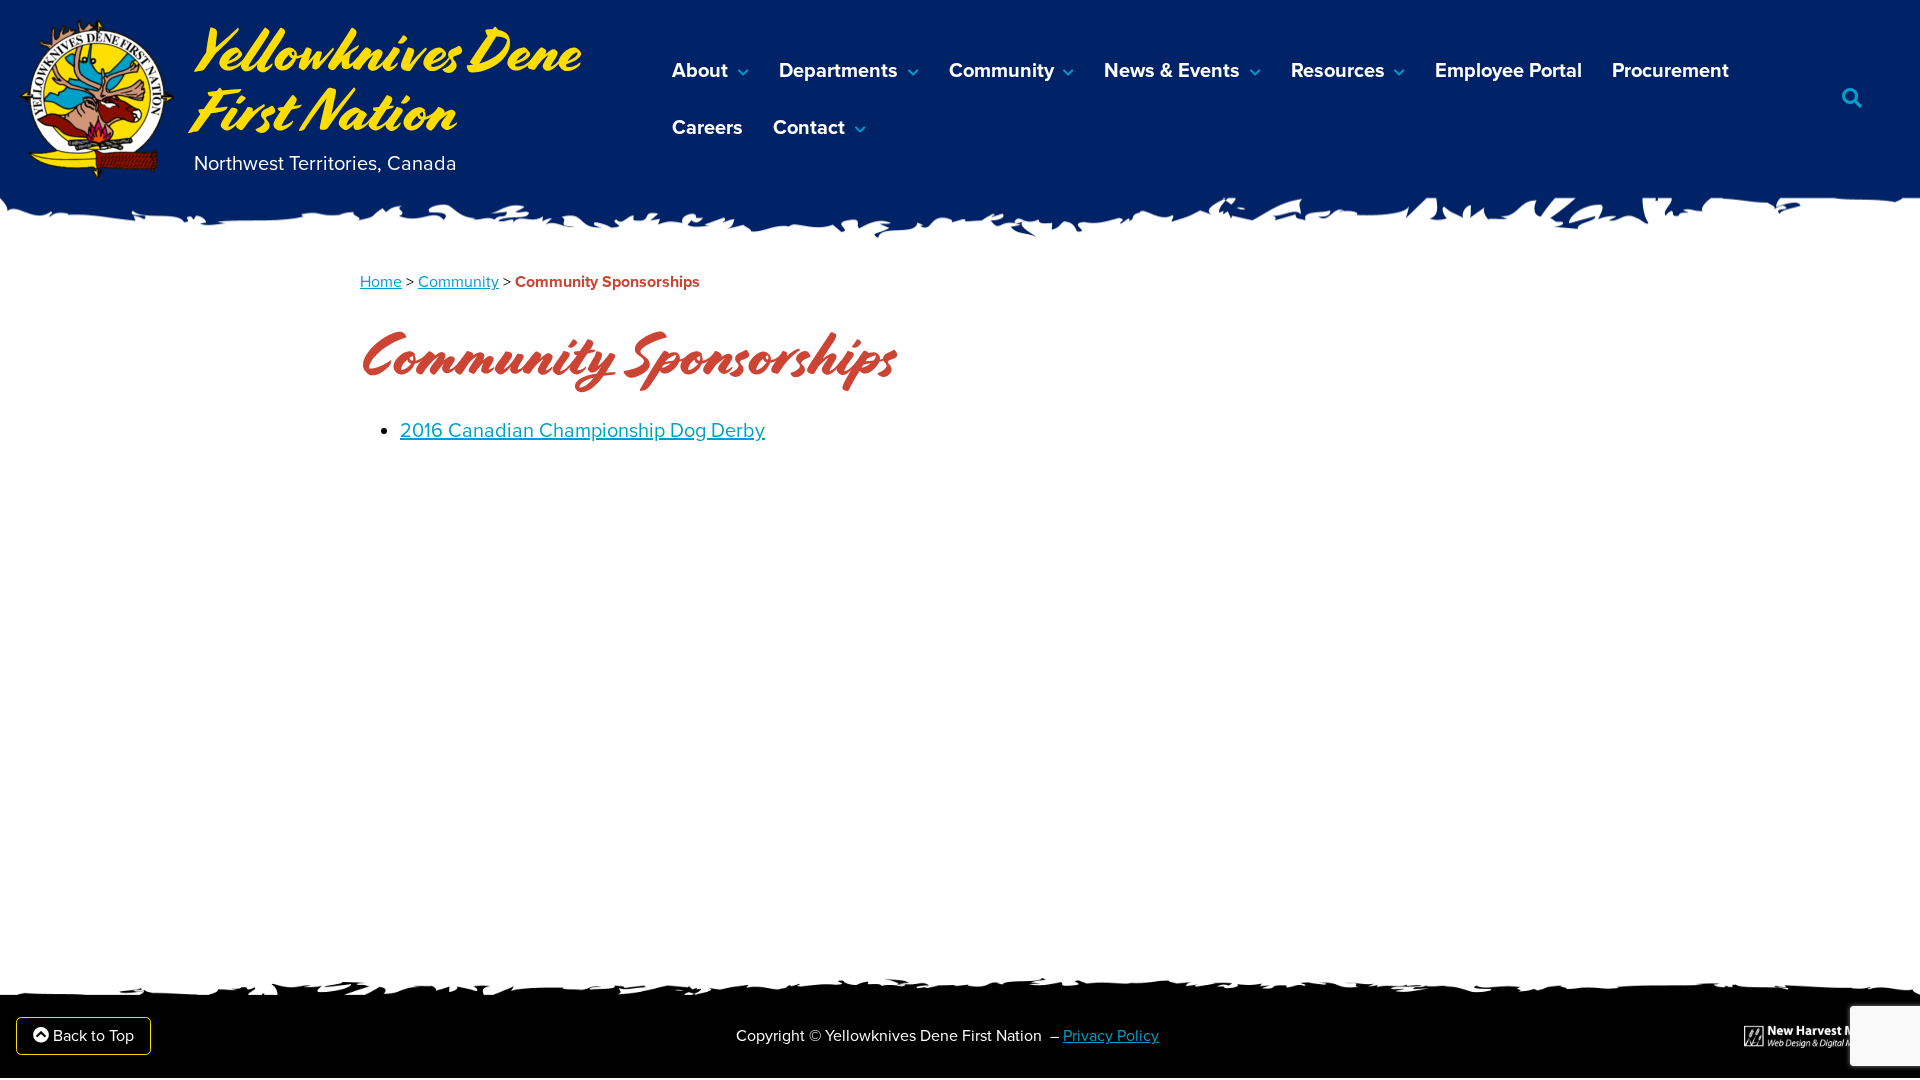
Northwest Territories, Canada (325, 164)
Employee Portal (1508, 71)
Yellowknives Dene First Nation (387, 81)
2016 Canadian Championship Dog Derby (582, 431)
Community (1001, 71)
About (700, 71)
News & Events (1172, 71)
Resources (1338, 71)
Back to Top (91, 1036)
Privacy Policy (1111, 1036)
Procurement (1670, 71)
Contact (809, 128)
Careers (707, 128)
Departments (838, 71)
